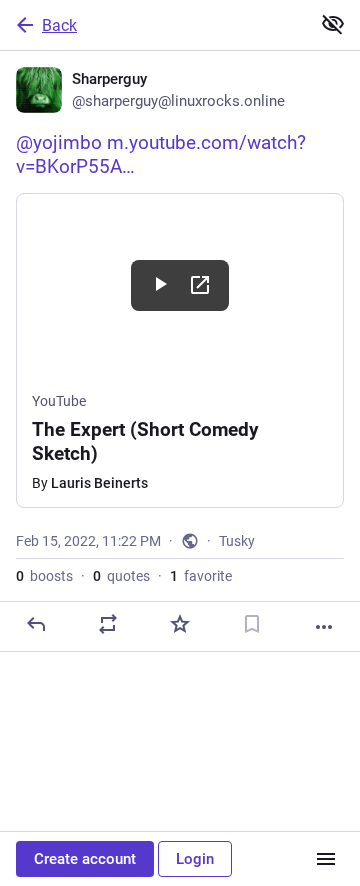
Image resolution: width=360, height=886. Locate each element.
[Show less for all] (333, 24)
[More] (324, 627)
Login (195, 859)
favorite (201, 576)
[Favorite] (180, 624)
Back (59, 25)
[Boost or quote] (108, 624)
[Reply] (36, 624)
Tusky (237, 541)
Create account (85, 859)
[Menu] (326, 859)
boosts (44, 576)
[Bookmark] (252, 624)
